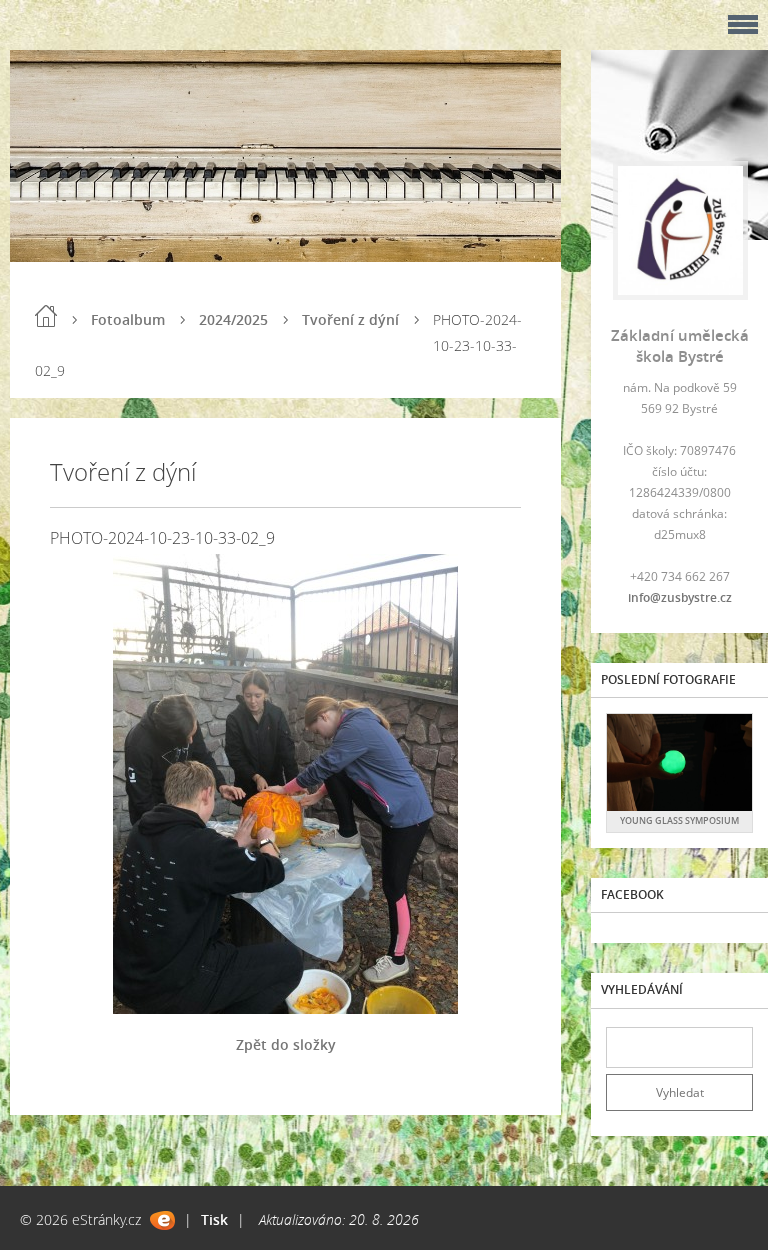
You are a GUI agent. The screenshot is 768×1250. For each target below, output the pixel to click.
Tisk (214, 1219)
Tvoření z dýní (350, 319)
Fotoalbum (128, 319)
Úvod (46, 316)
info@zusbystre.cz (680, 597)
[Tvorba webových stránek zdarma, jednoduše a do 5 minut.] (162, 1220)
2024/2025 (233, 319)
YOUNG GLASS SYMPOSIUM (679, 820)
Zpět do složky (286, 1044)
